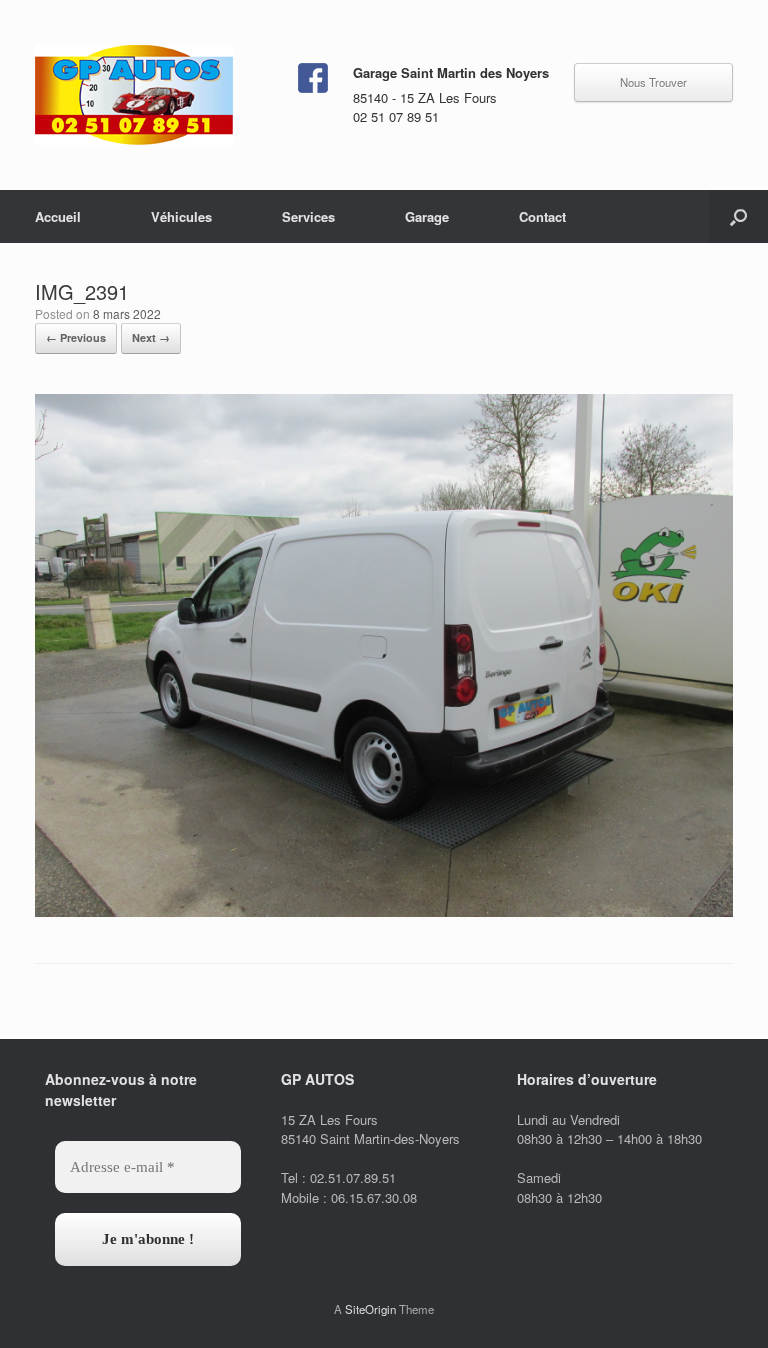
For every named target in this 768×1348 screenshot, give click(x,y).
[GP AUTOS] (134, 95)
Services (308, 216)
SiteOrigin (370, 1309)
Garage (427, 216)
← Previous (76, 337)
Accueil (58, 216)
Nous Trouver (653, 82)
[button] (738, 216)
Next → (151, 337)
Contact (542, 216)
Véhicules (181, 216)
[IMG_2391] (384, 911)
